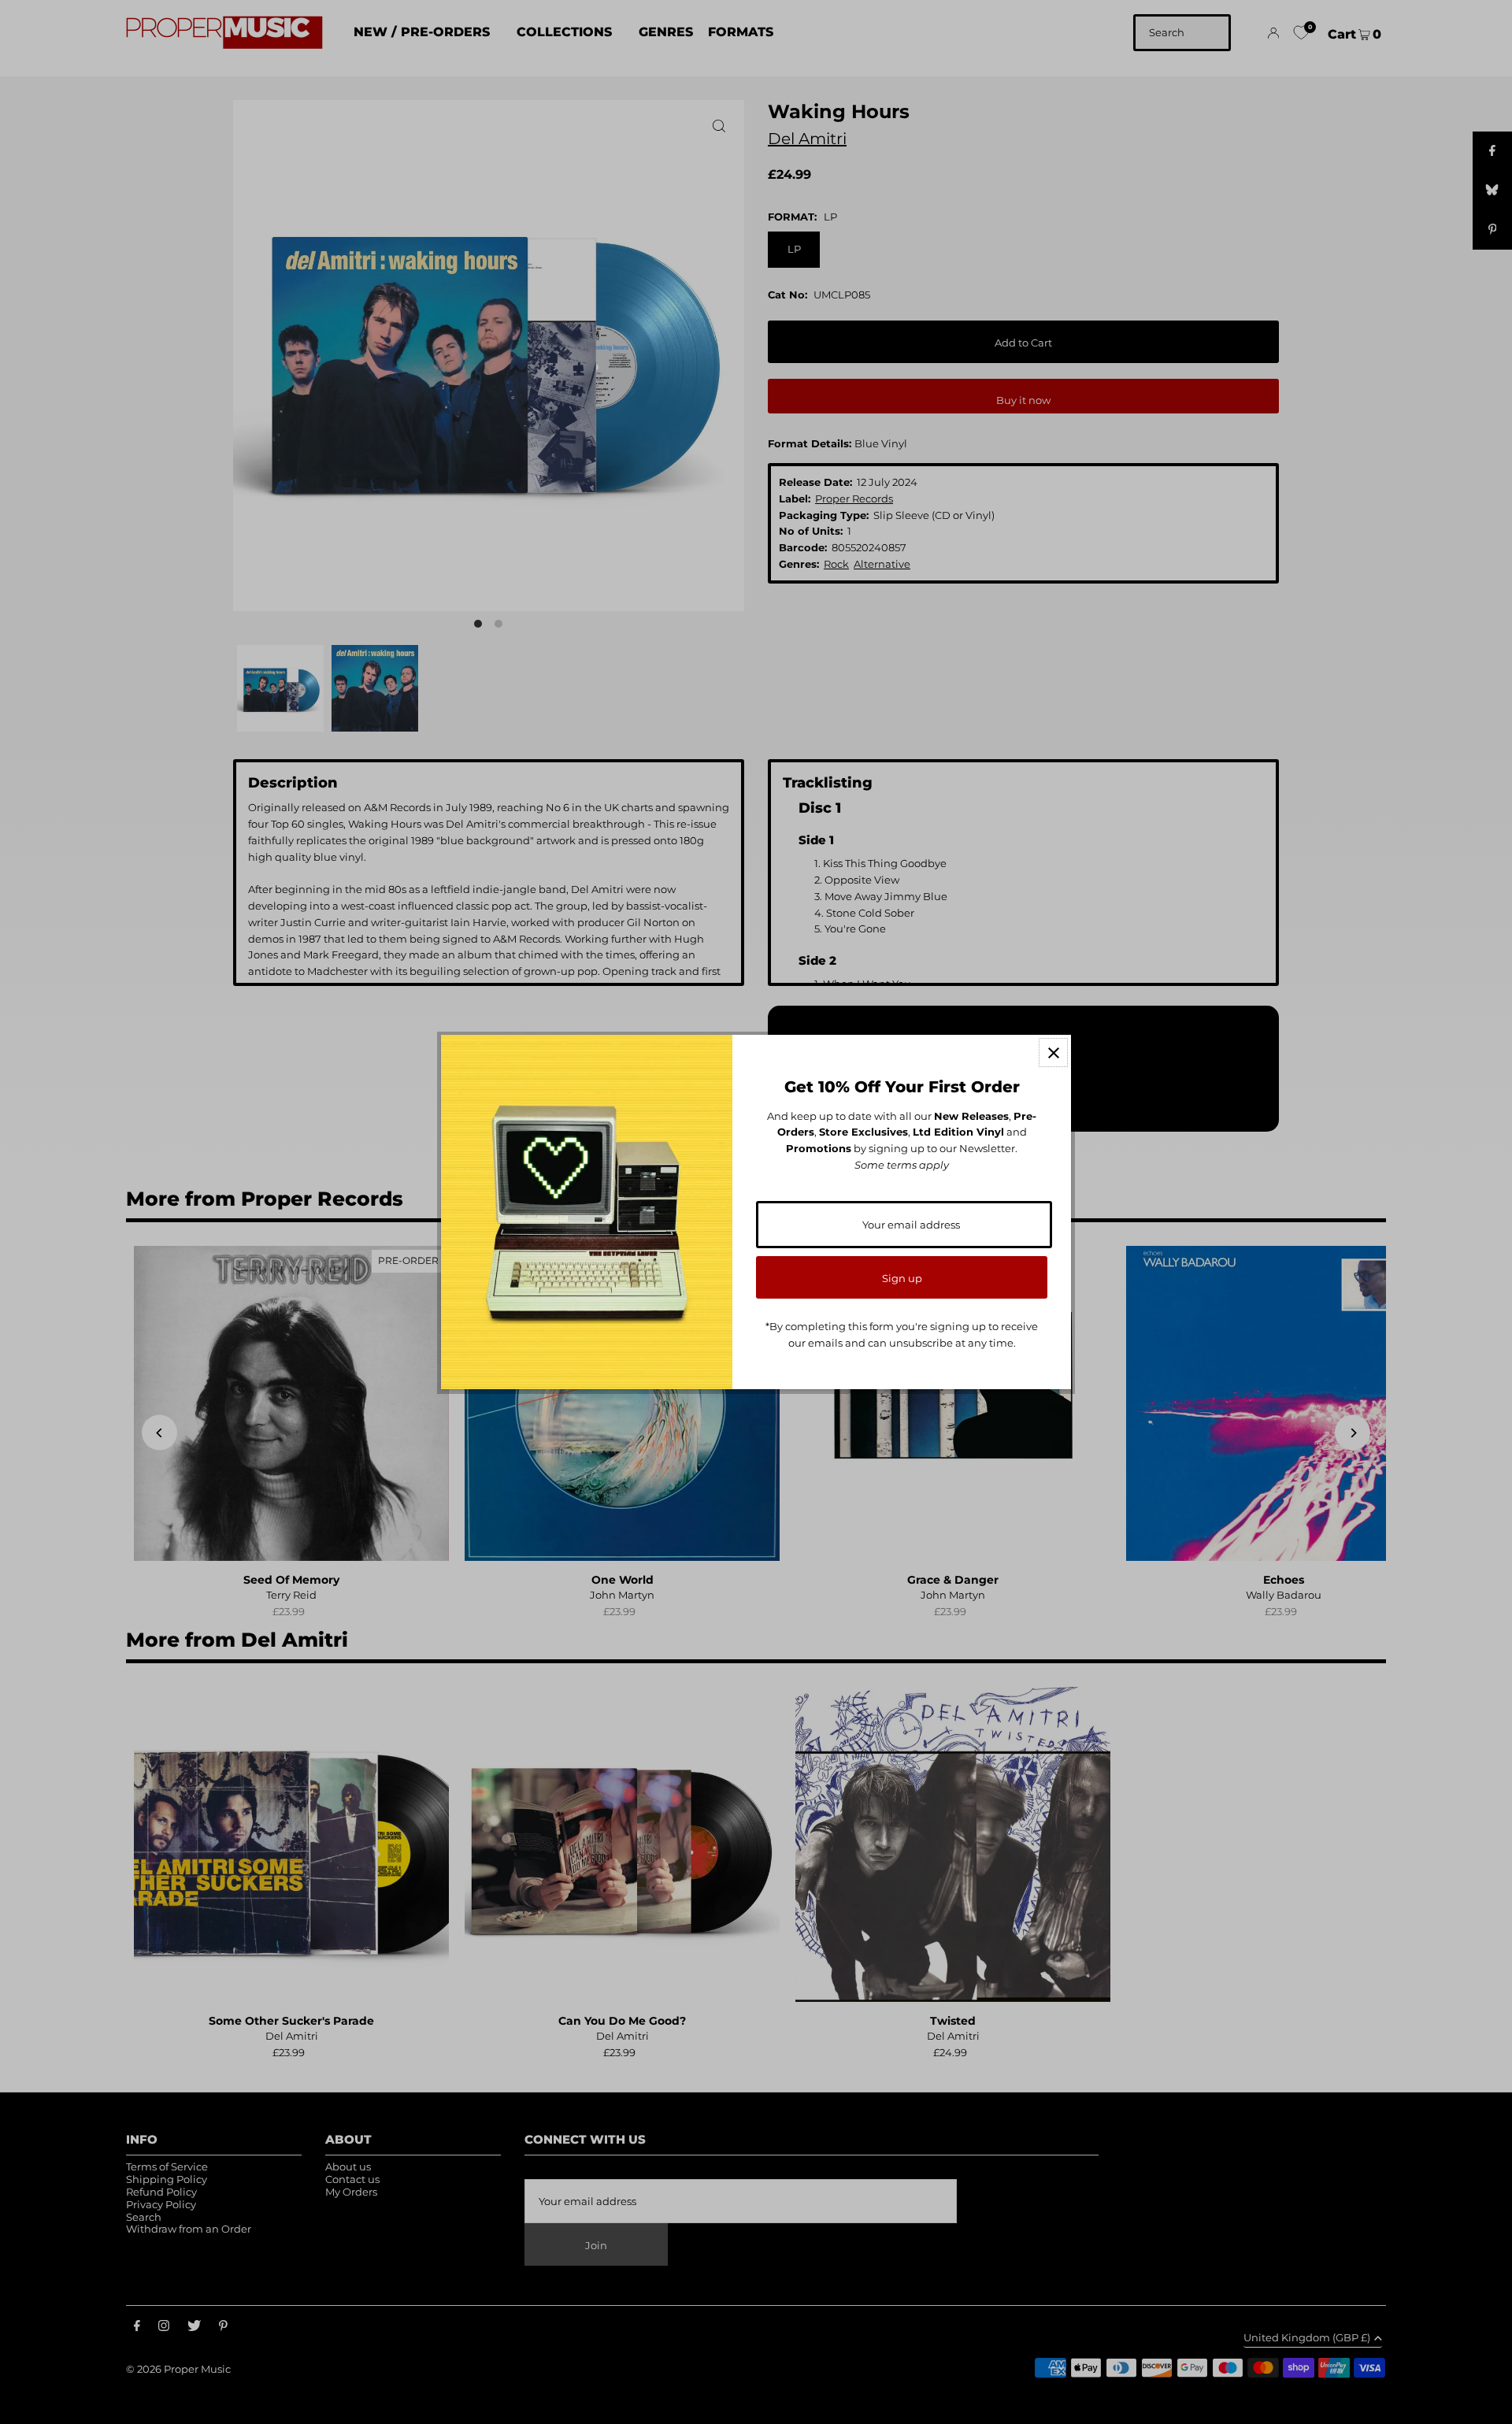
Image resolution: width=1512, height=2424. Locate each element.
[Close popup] (1053, 1053)
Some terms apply (902, 1165)
